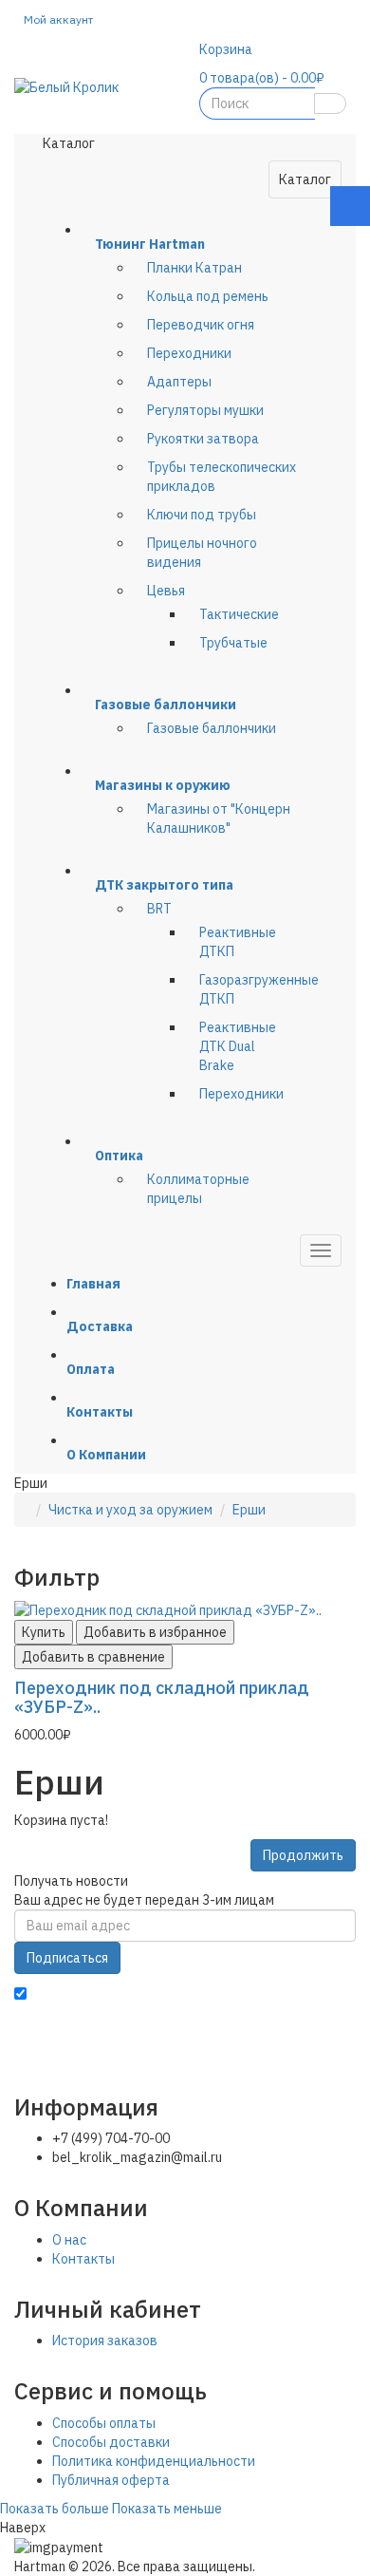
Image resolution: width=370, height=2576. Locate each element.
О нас (69, 2240)
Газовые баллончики (212, 728)
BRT (159, 909)
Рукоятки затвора (203, 439)
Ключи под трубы (202, 515)
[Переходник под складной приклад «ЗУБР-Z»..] (168, 1608)
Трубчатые (233, 643)
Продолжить (303, 1855)
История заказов (105, 2341)
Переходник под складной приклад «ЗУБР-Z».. (162, 1697)
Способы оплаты (104, 2423)
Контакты (83, 2259)
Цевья (166, 591)
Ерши (249, 1510)
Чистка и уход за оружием (130, 1510)
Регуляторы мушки (205, 410)
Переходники (189, 353)
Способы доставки (111, 2442)
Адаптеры (179, 382)
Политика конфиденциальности (154, 2461)
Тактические (239, 614)
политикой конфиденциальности (119, 2014)
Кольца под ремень (208, 296)
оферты (331, 2014)
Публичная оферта (111, 2480)
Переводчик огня (201, 325)
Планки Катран (194, 268)
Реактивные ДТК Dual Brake (238, 1046)
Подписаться (67, 1958)
